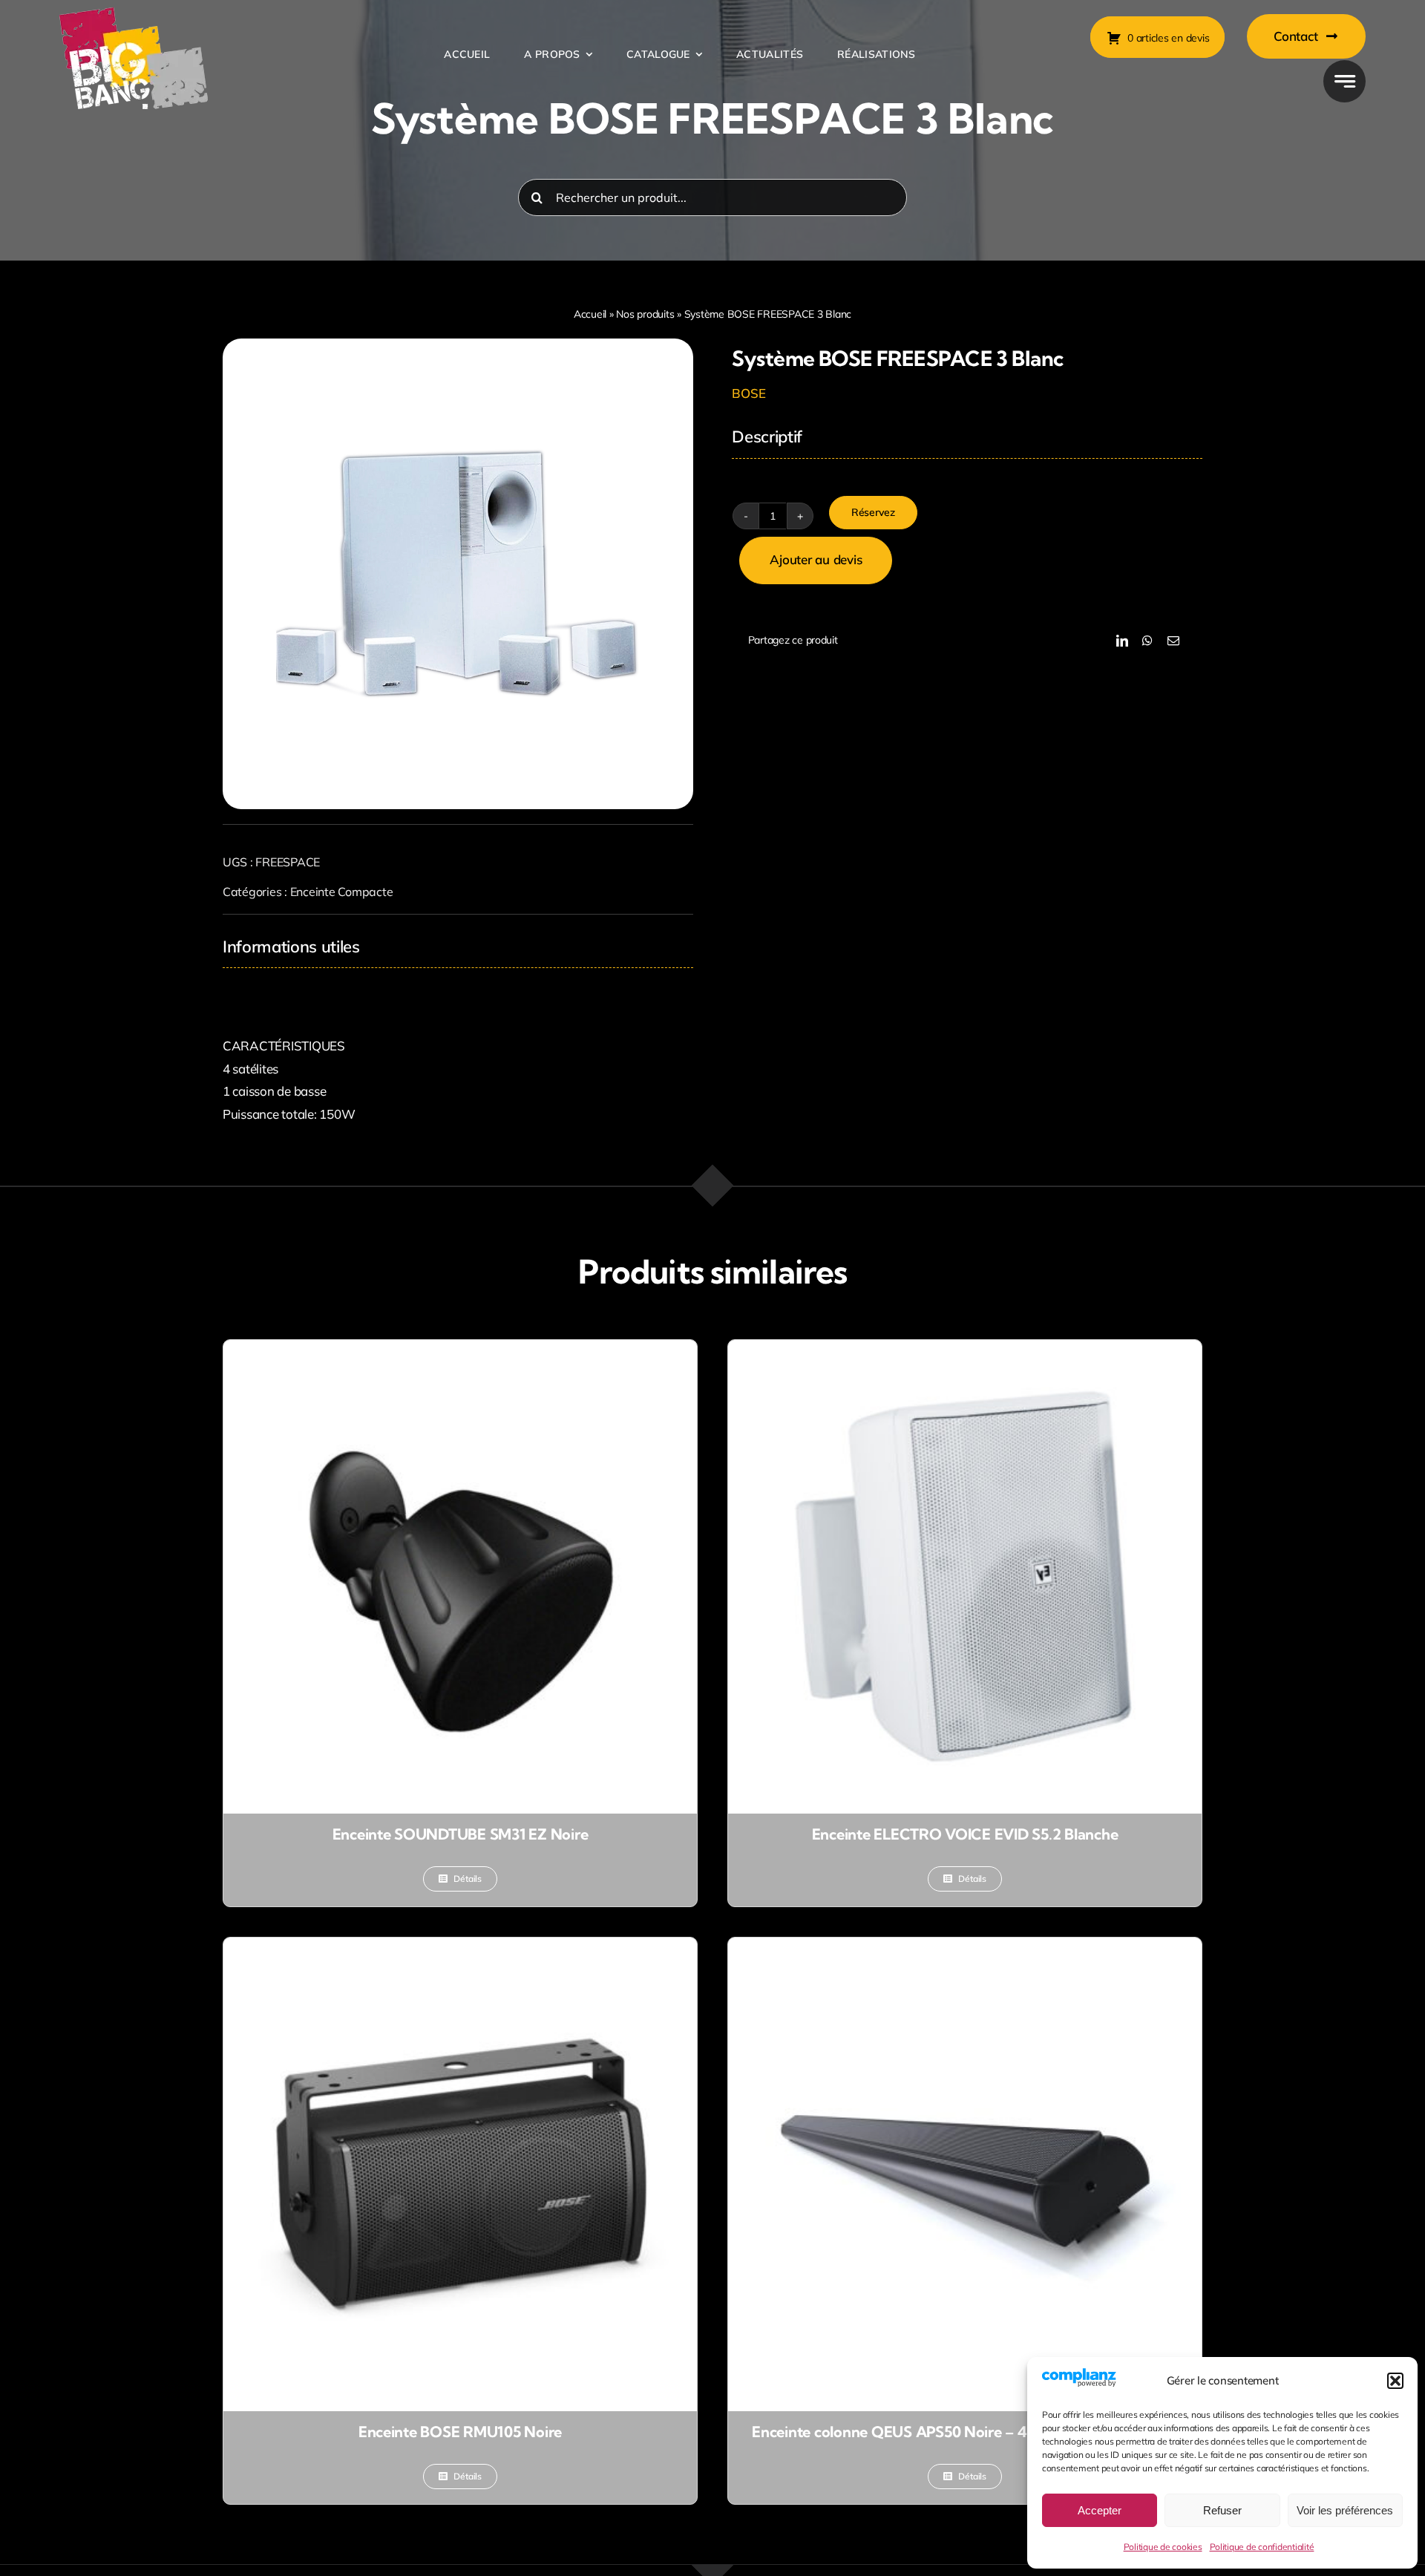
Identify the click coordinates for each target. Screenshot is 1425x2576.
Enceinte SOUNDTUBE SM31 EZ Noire (461, 1834)
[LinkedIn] (1122, 641)
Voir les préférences (1345, 2510)
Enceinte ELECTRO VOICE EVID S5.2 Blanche (965, 1834)
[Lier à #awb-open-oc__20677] (1344, 81)
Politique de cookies (1163, 2547)
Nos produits (645, 314)
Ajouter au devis (816, 559)
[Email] (1173, 641)
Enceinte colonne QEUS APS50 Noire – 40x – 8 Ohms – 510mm (965, 2432)
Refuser (1222, 2510)
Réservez (873, 512)
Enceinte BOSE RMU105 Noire (460, 2432)
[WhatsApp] (1147, 641)
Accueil (590, 314)
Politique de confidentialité (1262, 2547)
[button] (1395, 2381)
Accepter (1100, 2510)
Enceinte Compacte (342, 892)
